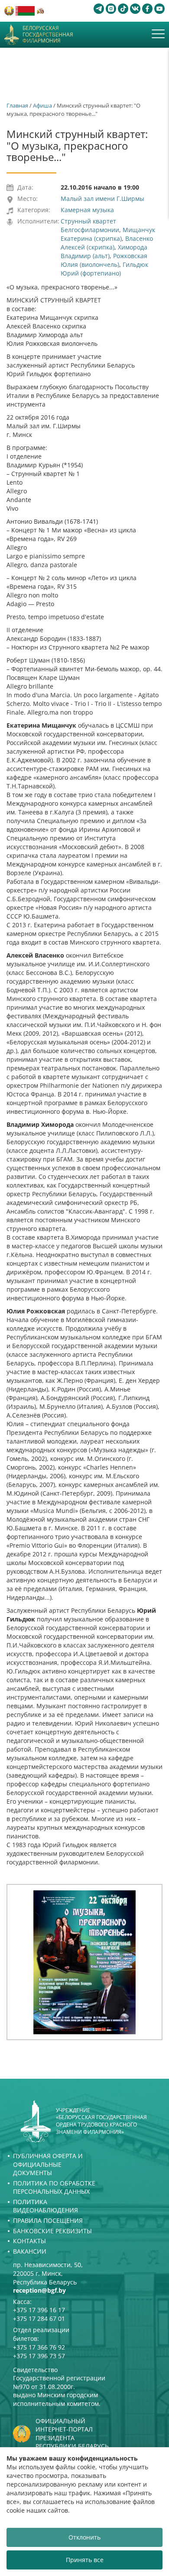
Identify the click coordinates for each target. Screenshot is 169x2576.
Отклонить (84, 2537)
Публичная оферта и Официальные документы (48, 2164)
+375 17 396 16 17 (39, 2310)
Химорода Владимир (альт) (104, 251)
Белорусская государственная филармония (48, 34)
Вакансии (30, 2251)
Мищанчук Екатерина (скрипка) (108, 234)
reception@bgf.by (39, 2290)
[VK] (135, 9)
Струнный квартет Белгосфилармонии (90, 225)
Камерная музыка (87, 210)
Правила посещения (48, 2220)
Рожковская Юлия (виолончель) (104, 260)
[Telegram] (99, 9)
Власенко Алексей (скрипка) (107, 243)
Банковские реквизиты (52, 2231)
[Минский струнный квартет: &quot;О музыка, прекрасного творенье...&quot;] (84, 1962)
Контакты (29, 2241)
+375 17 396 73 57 (39, 2356)
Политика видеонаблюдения (45, 2206)
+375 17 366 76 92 (39, 2347)
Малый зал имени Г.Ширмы (102, 199)
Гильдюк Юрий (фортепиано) (104, 269)
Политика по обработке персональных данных (54, 2187)
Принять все (85, 2560)
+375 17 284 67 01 (39, 2318)
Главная (17, 105)
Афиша (42, 105)
